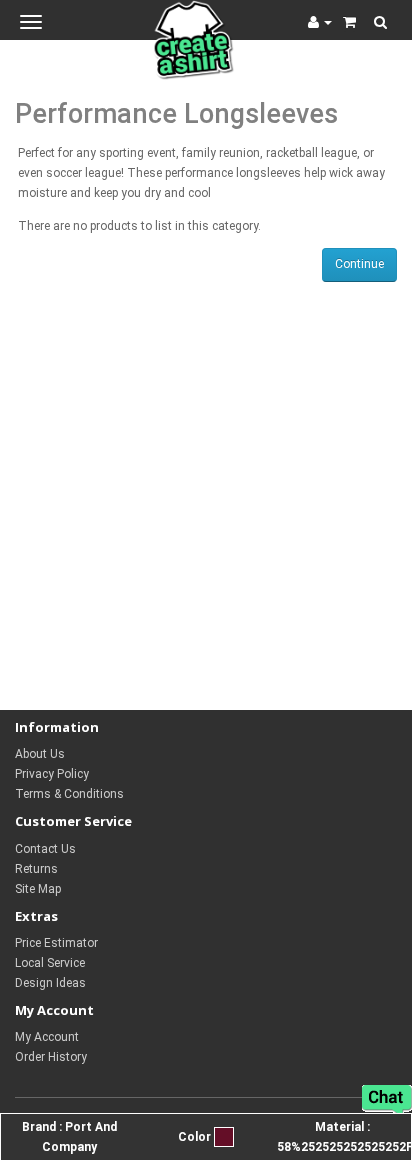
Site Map (38, 889)
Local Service (50, 963)
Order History (51, 1057)
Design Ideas (50, 983)
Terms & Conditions (69, 794)
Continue (359, 264)
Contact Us (45, 849)
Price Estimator (56, 943)
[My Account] (320, 22)
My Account (47, 1037)
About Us (40, 754)
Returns (36, 869)
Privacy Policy (52, 774)
